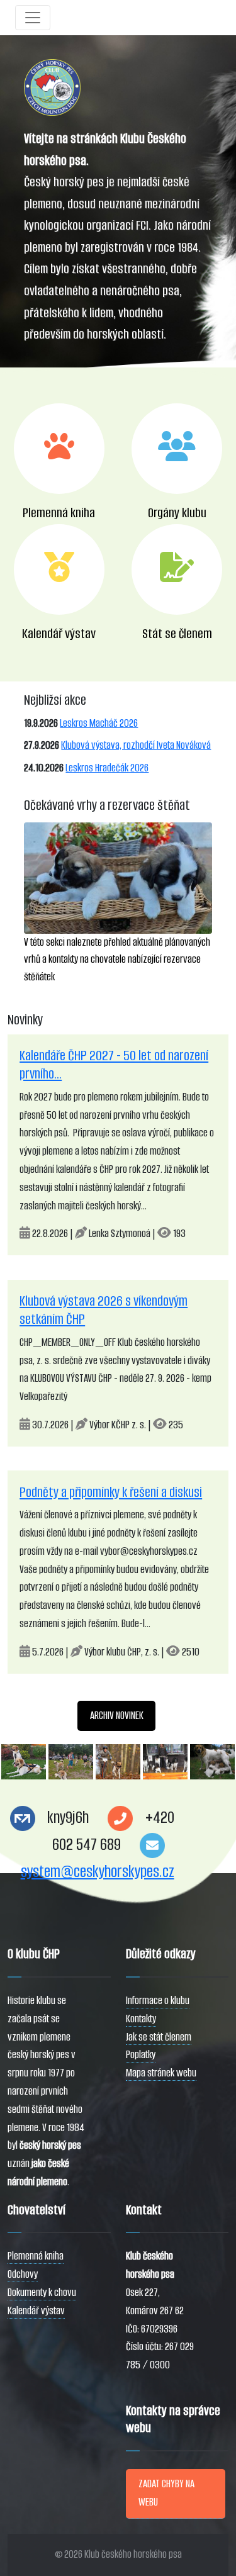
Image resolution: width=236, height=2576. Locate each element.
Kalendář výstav (36, 2311)
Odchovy (23, 2274)
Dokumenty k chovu (42, 2293)
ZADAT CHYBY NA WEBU (166, 2493)
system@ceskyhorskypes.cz (98, 1872)
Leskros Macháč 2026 (99, 723)
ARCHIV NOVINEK (117, 1716)
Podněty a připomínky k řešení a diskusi (111, 1492)
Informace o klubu (158, 2001)
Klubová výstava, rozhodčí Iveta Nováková (136, 745)
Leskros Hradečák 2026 (107, 768)
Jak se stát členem (159, 2037)
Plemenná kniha (36, 2256)
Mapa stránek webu (161, 2073)
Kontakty (141, 2019)
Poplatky (141, 2055)
